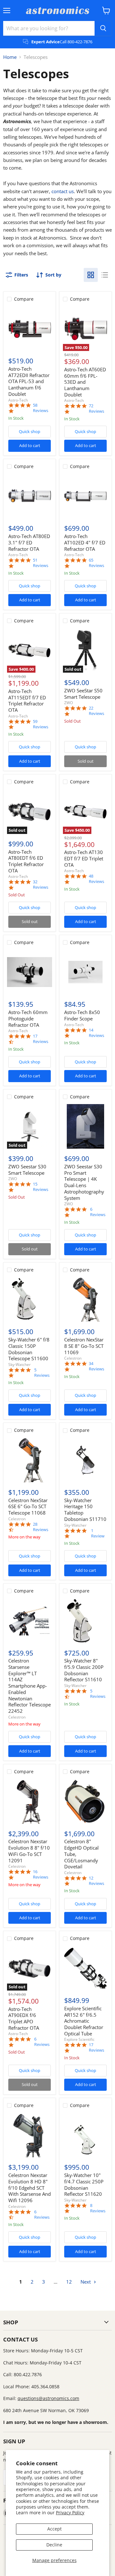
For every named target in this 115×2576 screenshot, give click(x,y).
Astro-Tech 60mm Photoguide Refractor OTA (28, 1018)
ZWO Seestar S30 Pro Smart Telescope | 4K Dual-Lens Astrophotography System (84, 1182)
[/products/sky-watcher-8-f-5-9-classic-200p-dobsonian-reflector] (85, 1621)
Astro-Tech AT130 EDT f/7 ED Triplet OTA (84, 858)
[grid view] (91, 275)
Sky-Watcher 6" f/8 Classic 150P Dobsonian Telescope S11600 (29, 1349)
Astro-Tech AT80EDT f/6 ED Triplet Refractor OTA (26, 861)
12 (69, 2282)
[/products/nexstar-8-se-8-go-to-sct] (85, 1300)
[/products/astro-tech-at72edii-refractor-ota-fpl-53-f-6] (30, 329)
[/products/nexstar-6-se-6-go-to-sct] (30, 1460)
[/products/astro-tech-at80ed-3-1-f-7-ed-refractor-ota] (30, 496)
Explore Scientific (79, 2039)
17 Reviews (41, 1039)
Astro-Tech (18, 400)
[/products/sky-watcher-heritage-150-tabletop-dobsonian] (85, 1460)
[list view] (105, 275)
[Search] (103, 28)
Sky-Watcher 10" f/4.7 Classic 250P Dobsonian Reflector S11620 (84, 2184)
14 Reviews (96, 1033)
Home (10, 57)
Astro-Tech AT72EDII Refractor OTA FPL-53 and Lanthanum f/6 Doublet (29, 381)
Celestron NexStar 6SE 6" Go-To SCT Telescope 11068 (28, 1506)
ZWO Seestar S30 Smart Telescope (27, 1170)
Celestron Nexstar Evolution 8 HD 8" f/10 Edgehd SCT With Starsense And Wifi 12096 (30, 2188)
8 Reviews (98, 2208)
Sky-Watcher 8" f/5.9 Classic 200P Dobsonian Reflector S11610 (84, 1670)
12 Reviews (96, 1881)
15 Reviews (41, 1187)
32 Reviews (41, 885)
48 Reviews (96, 879)
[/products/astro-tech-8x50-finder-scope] (85, 972)
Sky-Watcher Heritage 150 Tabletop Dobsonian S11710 (85, 1510)
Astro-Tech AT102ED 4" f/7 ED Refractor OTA (85, 542)
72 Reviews (96, 409)
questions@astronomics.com (48, 2398)
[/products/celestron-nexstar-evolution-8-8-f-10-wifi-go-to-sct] (30, 1801)
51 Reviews (41, 563)
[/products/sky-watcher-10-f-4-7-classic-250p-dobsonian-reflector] (85, 2135)
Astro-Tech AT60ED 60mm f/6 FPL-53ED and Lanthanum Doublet (85, 382)
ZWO (69, 703)
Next (86, 2282)
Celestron (73, 1358)
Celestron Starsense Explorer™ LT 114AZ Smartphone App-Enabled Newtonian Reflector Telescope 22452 (30, 1686)
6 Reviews (98, 1212)
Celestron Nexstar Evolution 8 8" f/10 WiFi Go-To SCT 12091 (29, 1851)
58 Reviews (41, 408)
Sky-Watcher (19, 1365)
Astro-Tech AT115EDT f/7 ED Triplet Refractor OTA (27, 700)
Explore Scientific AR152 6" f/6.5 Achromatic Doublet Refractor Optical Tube (84, 2021)
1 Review (98, 1533)
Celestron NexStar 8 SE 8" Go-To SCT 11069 (84, 1346)
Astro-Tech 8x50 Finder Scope (82, 1015)
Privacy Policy (70, 2513)
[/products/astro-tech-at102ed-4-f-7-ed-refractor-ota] (85, 496)
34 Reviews (96, 1366)
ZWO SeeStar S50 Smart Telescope (83, 694)
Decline (54, 2545)
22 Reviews (96, 711)
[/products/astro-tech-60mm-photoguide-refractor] (30, 972)
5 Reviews (42, 1373)
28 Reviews (41, 1527)
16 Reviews (41, 1874)
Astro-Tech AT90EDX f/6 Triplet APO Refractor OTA (24, 2018)
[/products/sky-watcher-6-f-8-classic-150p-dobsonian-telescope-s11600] (30, 1300)
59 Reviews (41, 724)
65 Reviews (96, 563)
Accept (54, 2529)
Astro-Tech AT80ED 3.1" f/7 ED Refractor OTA (29, 542)
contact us (63, 191)
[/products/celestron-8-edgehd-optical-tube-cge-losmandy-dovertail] (85, 1801)
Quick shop (30, 431)
